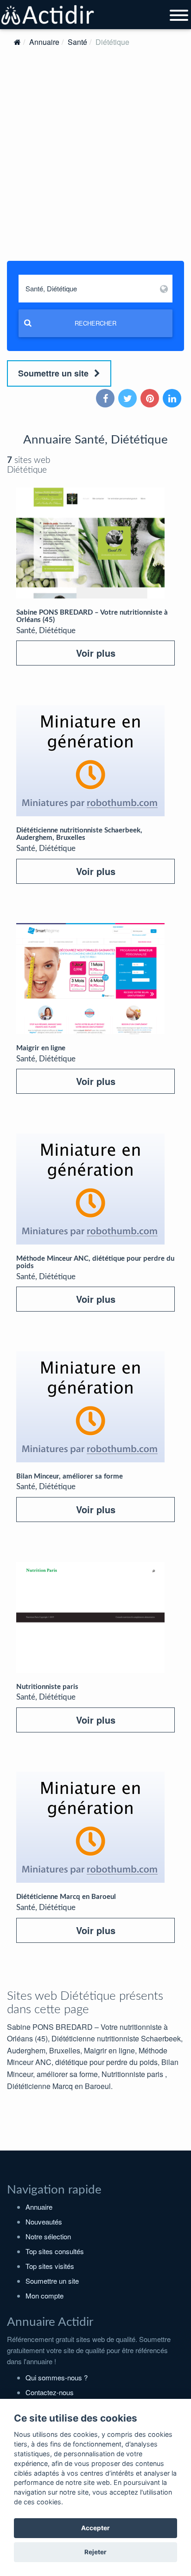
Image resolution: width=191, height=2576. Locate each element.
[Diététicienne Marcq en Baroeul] (90, 1827)
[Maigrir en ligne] (90, 979)
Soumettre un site (54, 373)
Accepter (95, 2528)
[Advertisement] (95, 163)
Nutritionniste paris (47, 1687)
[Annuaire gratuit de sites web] (48, 15)
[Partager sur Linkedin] (173, 399)
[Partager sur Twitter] (128, 399)
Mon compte (45, 2296)
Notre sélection (48, 2236)
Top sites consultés (55, 2251)
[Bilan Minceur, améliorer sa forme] (90, 1407)
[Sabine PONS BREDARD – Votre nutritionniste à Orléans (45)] (90, 543)
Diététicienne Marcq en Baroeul (66, 1897)
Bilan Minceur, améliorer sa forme (70, 1476)
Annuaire (44, 42)
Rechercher (95, 323)
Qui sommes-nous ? (57, 2377)
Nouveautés (44, 2222)
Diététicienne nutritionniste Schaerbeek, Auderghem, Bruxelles (79, 834)
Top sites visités (50, 2266)
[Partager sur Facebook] (106, 399)
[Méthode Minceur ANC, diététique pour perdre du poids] (90, 1189)
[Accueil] (17, 42)
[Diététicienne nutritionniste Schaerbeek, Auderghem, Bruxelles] (90, 761)
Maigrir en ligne (41, 1048)
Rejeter (95, 2552)
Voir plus (96, 653)
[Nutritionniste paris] (90, 1617)
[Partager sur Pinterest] (151, 399)
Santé (77, 42)
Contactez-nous (50, 2392)
